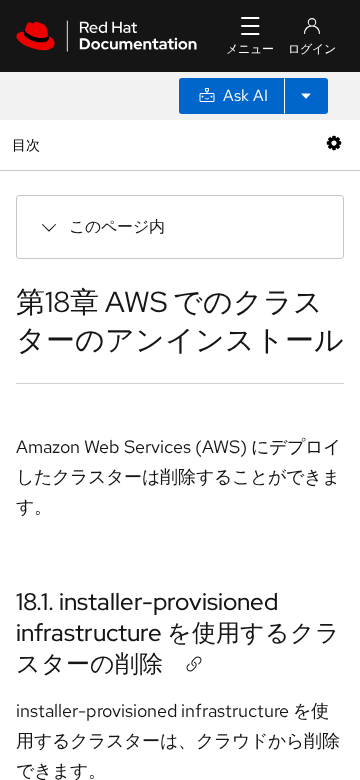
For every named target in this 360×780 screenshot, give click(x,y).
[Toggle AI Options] (306, 96)
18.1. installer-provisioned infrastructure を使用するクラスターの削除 (178, 632)
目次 (28, 144)
